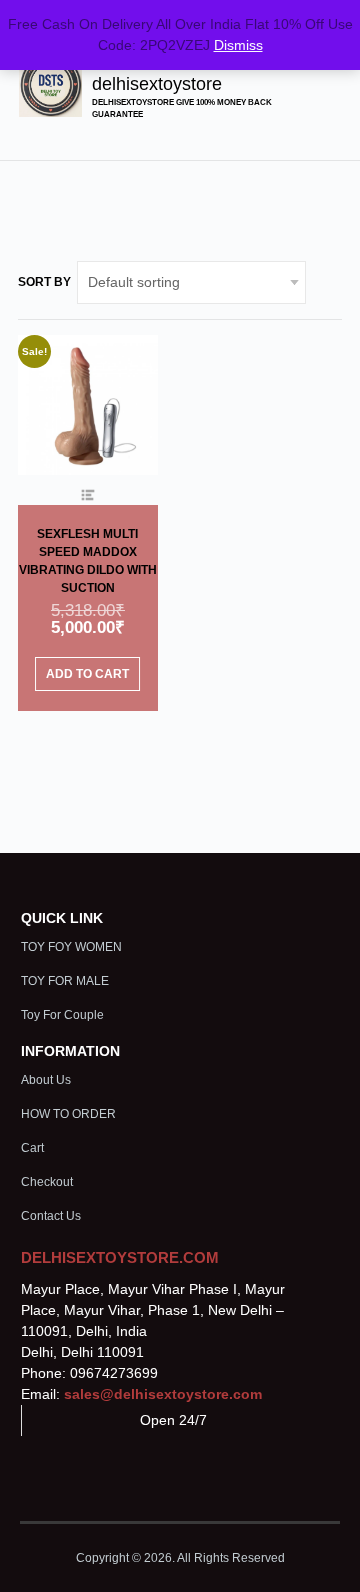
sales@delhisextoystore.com (163, 1394)
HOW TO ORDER (68, 1114)
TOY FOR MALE (65, 981)
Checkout (47, 1182)
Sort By (44, 282)
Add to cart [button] (87, 674)
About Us (46, 1080)
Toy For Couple (62, 1015)
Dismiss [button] (238, 45)
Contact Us (51, 1216)
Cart (32, 1148)
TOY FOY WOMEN (71, 947)
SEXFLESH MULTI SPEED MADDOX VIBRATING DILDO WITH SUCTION (88, 561)
